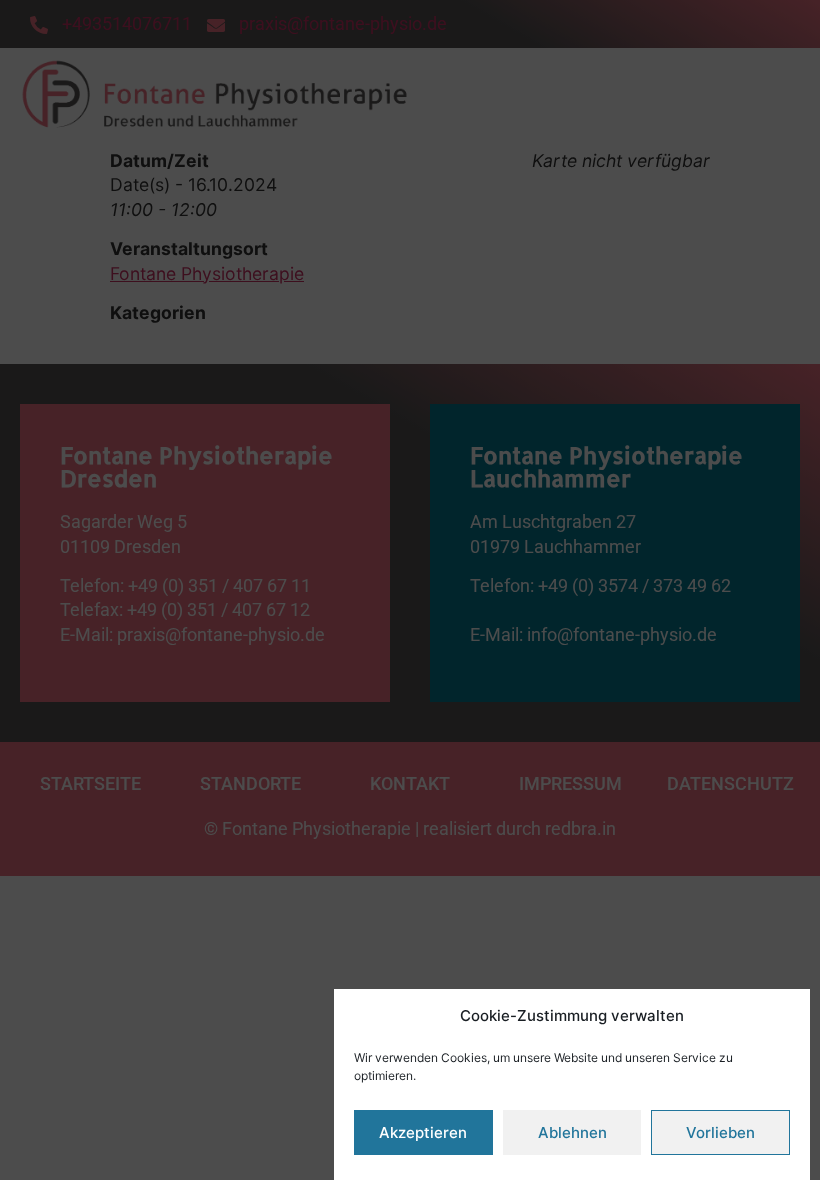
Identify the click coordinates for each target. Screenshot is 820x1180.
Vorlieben (720, 1132)
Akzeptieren (423, 1132)
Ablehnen (572, 1132)
